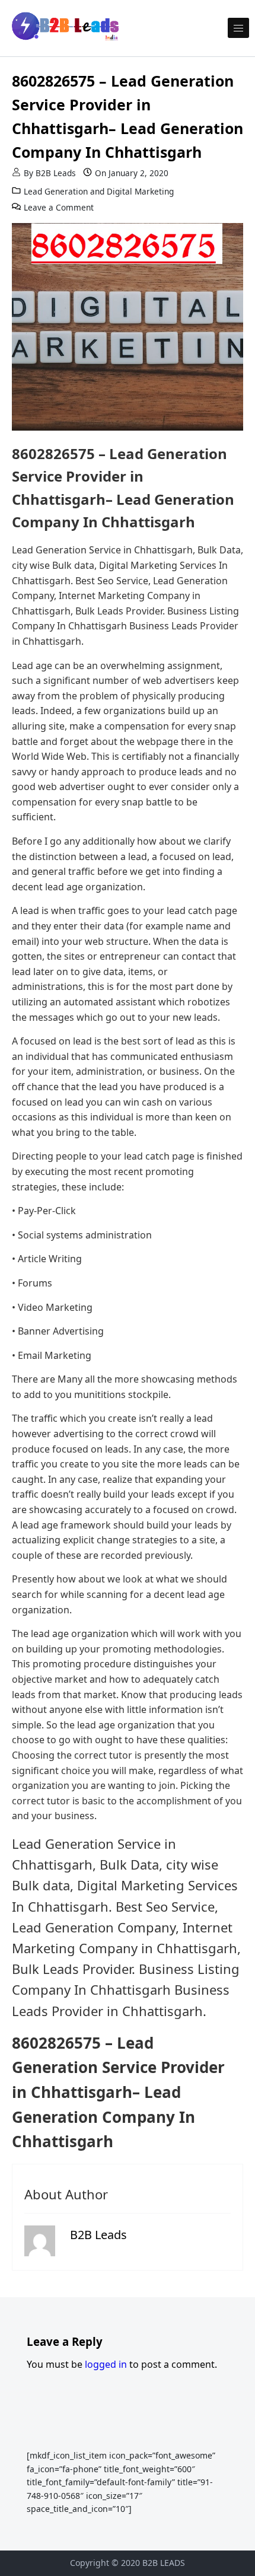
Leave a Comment (59, 207)
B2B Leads (56, 173)
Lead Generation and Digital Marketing (99, 191)
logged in (106, 2364)
